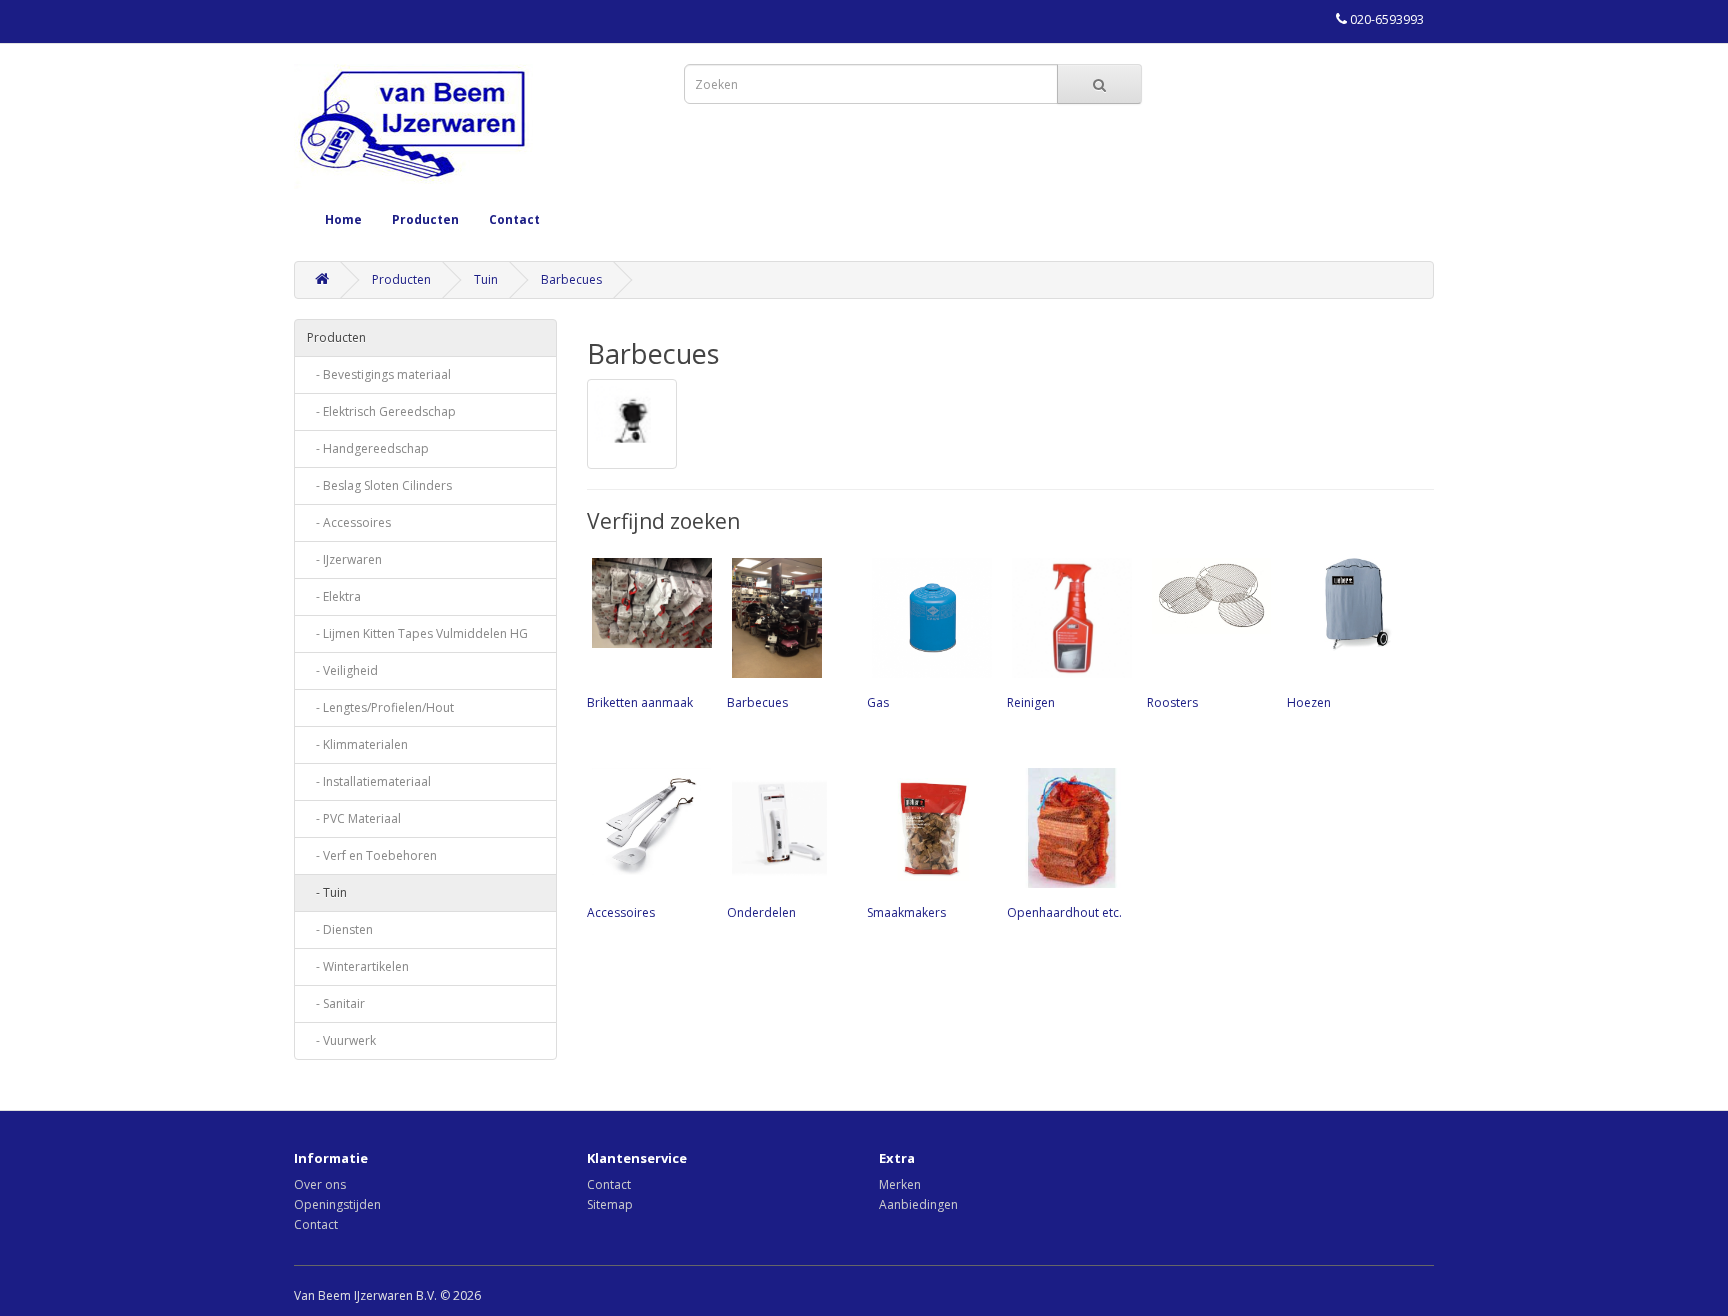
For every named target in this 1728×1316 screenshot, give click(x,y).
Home (343, 219)
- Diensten (340, 929)
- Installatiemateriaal (369, 781)
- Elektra (334, 596)
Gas (878, 702)
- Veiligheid (342, 670)
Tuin (486, 279)
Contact (514, 219)
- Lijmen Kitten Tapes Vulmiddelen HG (417, 633)
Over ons (320, 1184)
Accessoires (621, 912)
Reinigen (1031, 702)
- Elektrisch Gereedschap (381, 411)
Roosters (1172, 702)
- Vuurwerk (341, 1040)
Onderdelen (761, 912)
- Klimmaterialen (357, 744)
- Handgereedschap (368, 448)
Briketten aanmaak (640, 702)
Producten (425, 219)
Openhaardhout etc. (1064, 912)
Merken (900, 1184)
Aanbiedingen (918, 1204)
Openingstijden (337, 1204)
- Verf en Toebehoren (372, 855)
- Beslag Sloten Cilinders (379, 485)
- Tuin (327, 892)
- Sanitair (336, 1003)
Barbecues (571, 279)
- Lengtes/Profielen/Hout (380, 707)
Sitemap (610, 1204)
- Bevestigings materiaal (379, 374)
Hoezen (1309, 702)
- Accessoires (349, 522)
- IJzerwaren (344, 559)
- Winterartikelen (358, 966)
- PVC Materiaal (354, 818)
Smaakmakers (906, 912)
